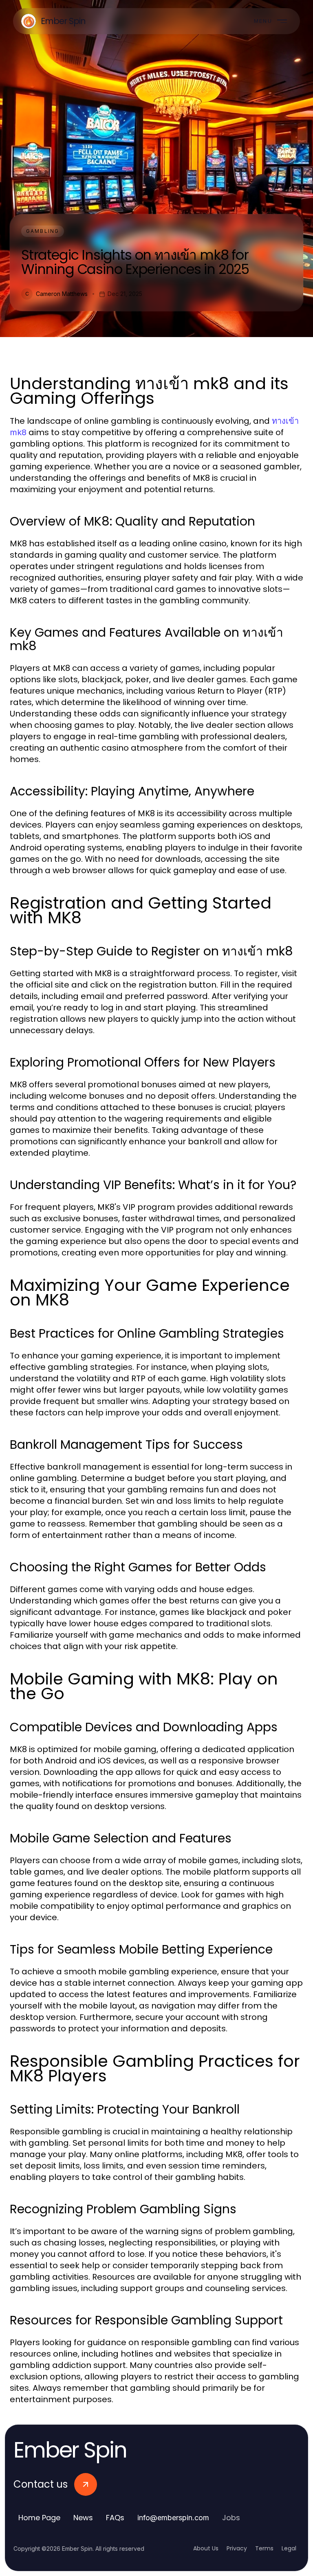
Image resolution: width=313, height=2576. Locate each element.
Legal (289, 2548)
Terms (264, 2548)
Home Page (39, 2518)
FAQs (115, 2518)
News (83, 2518)
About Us (206, 2548)
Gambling (43, 231)
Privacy (237, 2548)
